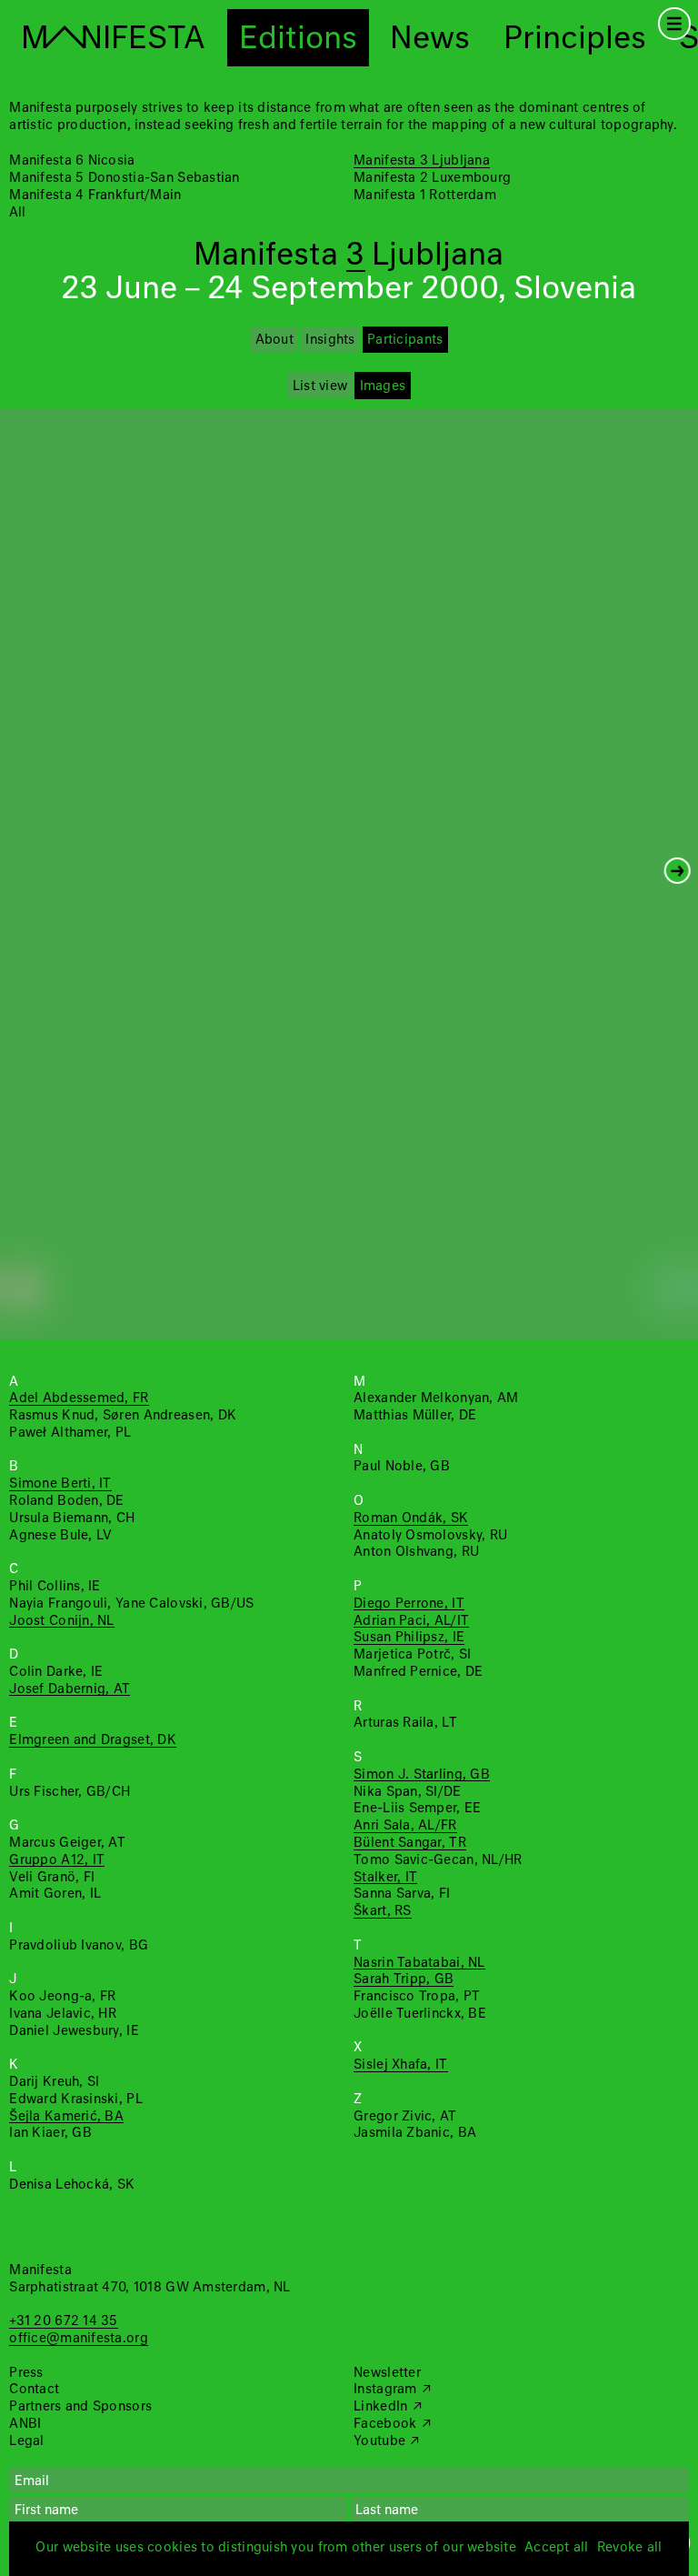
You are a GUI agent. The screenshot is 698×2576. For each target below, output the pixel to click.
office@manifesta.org (78, 2339)
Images (383, 386)
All (17, 213)
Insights (330, 340)
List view (320, 386)
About (274, 340)
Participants (405, 340)
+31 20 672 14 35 (63, 2321)
